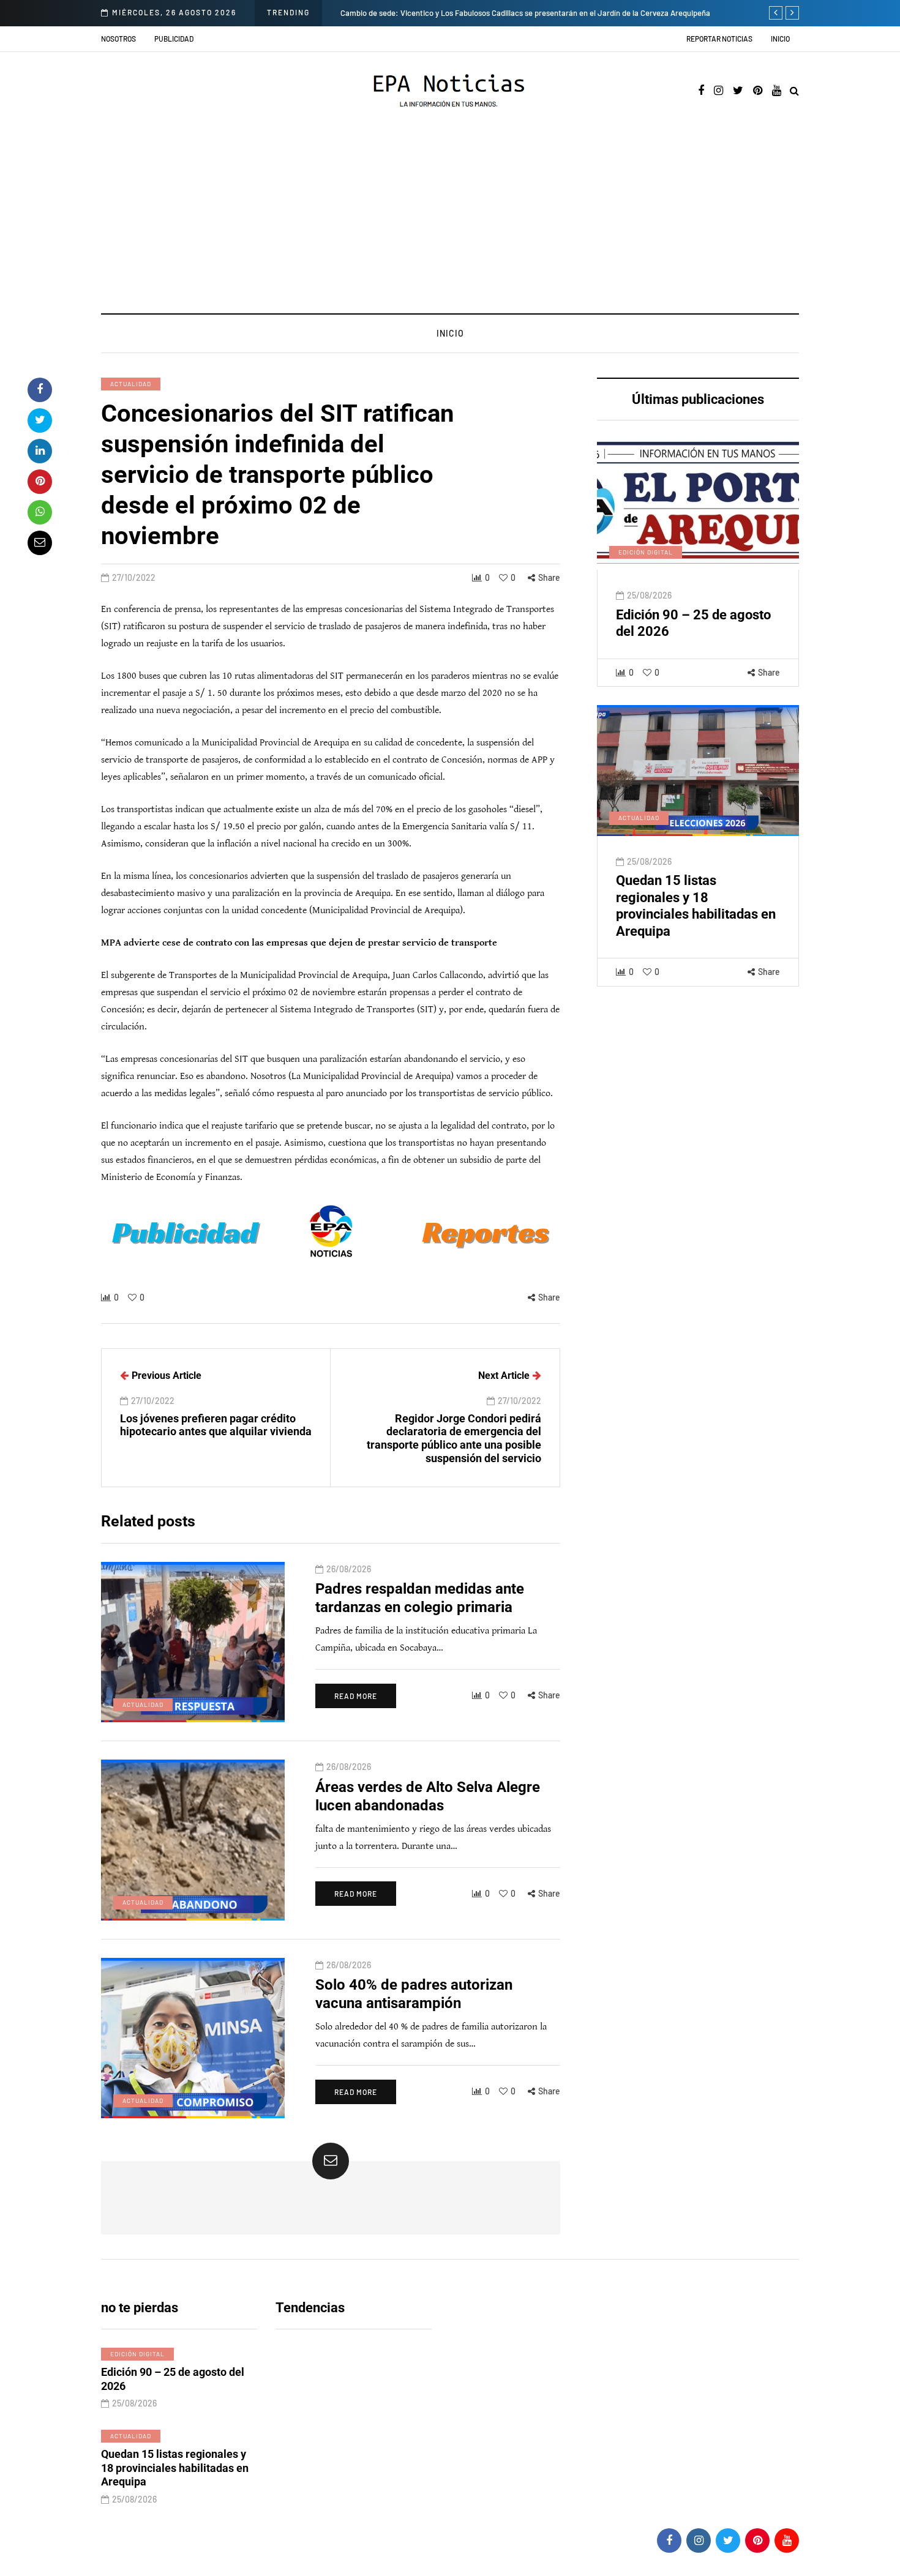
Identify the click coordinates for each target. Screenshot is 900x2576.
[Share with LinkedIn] (40, 451)
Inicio (780, 39)
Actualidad (131, 384)
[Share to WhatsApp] (40, 512)
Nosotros (118, 39)
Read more (356, 1696)
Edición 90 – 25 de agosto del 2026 (173, 2379)
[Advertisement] (450, 222)
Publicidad (174, 39)
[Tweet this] (40, 420)
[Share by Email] (40, 543)
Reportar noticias (719, 39)
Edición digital (646, 552)
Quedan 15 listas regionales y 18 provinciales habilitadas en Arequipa (175, 2468)
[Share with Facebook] (40, 390)
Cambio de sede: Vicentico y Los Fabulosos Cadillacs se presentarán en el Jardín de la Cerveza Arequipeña (525, 13)
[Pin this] (40, 482)
